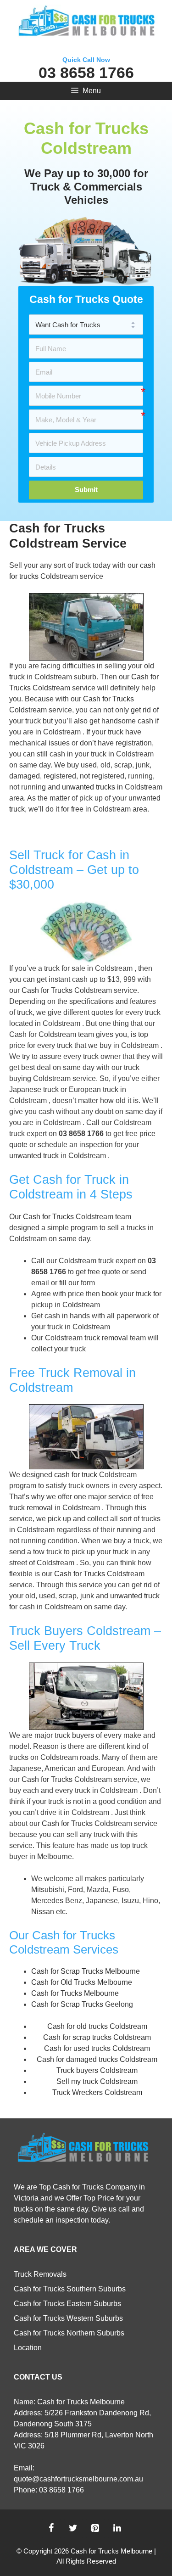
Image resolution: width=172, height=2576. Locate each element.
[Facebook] (51, 2528)
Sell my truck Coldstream (97, 2081)
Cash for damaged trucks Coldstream (97, 2059)
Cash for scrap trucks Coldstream (97, 2037)
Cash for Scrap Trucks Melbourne (86, 1971)
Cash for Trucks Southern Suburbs (70, 2289)
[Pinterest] (95, 2528)
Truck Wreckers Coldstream (97, 2092)
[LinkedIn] (117, 2528)
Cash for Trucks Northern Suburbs (69, 2333)
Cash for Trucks (108, 699)
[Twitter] (73, 2528)
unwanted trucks (89, 787)
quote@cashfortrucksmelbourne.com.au (78, 2479)
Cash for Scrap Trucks (67, 2004)
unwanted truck (34, 1156)
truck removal (106, 1338)
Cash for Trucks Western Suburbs (68, 2318)
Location (28, 2348)
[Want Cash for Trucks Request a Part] (86, 325)
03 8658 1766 (86, 73)
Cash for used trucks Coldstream (97, 2048)
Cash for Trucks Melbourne (75, 1993)
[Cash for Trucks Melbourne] (86, 23)
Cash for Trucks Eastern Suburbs (67, 2304)
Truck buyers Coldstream (97, 2070)
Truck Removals (40, 2274)
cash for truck (76, 1475)
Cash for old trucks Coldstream (97, 2026)
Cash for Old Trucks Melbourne (82, 1982)
